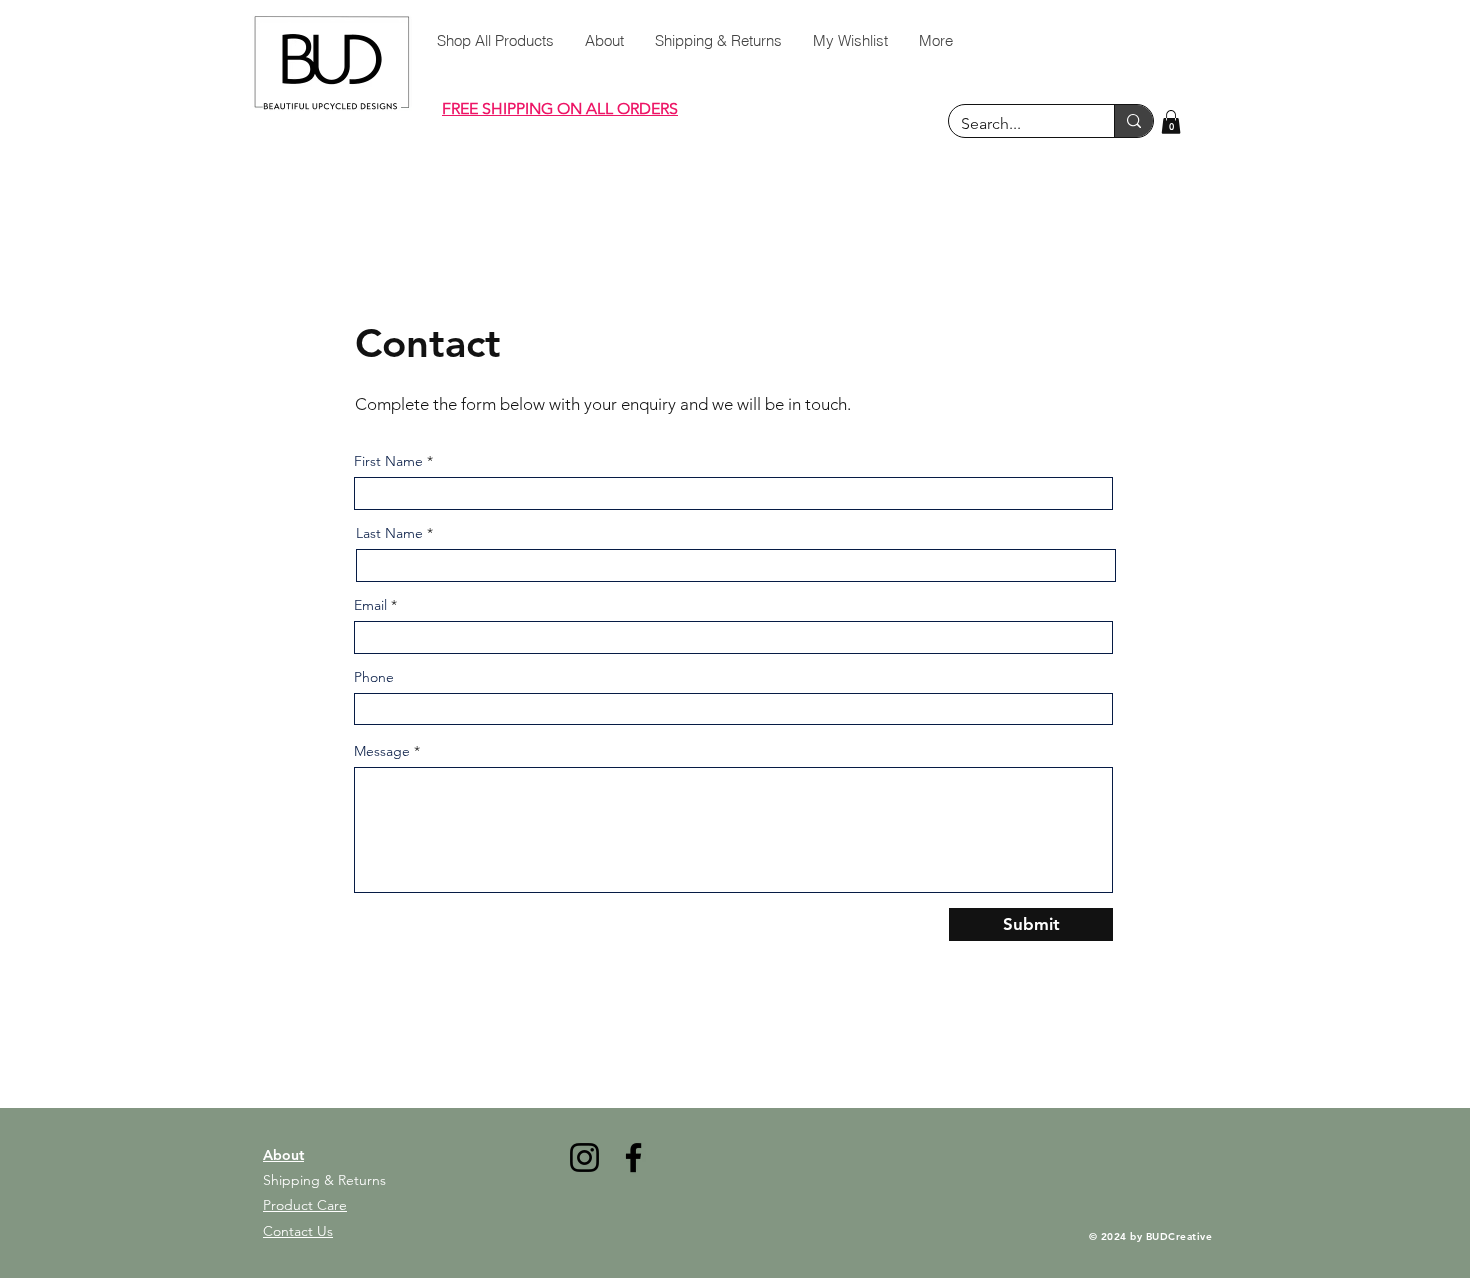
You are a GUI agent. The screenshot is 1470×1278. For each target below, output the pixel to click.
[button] (1171, 122)
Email (370, 605)
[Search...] (1133, 121)
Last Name (389, 533)
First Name (388, 461)
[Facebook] (633, 1157)
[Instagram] (584, 1157)
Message (382, 751)
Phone (374, 677)
